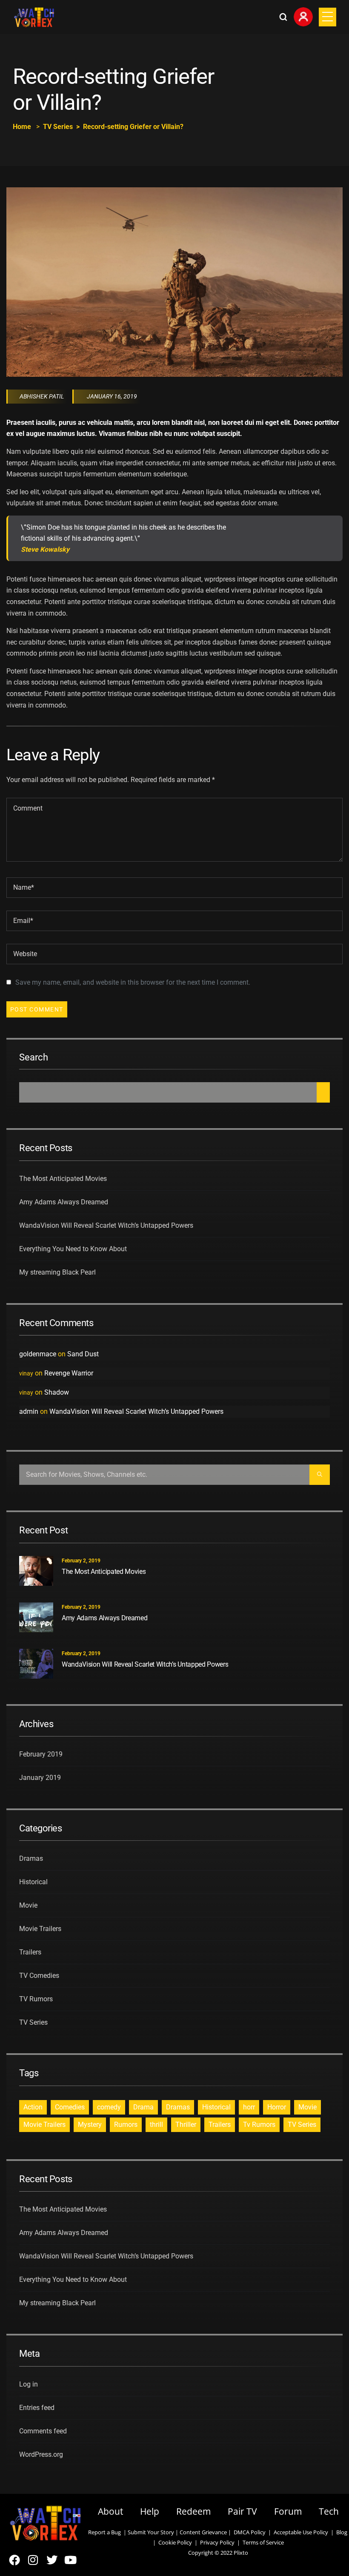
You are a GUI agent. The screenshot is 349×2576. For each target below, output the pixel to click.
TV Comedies (39, 1976)
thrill (156, 2125)
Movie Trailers (40, 1929)
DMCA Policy (250, 2532)
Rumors (126, 2125)
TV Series (58, 127)
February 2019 (41, 1754)
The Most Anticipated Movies (63, 1179)
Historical (33, 1882)
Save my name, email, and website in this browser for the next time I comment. (133, 982)
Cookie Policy (175, 2542)
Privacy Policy (217, 2542)
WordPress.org (41, 2454)
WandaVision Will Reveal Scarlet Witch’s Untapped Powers (106, 1225)
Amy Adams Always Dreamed (64, 1202)
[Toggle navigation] (328, 17)
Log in (29, 2384)
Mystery (90, 2125)
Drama (143, 2107)
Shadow (57, 1392)
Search (34, 1057)
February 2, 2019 (81, 1561)
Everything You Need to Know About (73, 1249)
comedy (109, 2107)
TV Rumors (36, 1999)
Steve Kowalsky (45, 550)
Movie (28, 1905)
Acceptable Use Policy (300, 2532)
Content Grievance (203, 2532)
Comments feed (43, 2431)
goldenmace (38, 1354)
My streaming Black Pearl (57, 1272)
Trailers (30, 1952)
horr (249, 2107)
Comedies (70, 2107)
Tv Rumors (259, 2125)
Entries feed (37, 2408)
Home (22, 127)
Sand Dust (83, 1354)
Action (33, 2107)
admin (29, 1411)
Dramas (31, 1858)
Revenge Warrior (69, 1373)
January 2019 (40, 1778)
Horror (277, 2107)
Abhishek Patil (42, 396)
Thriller (186, 2125)
